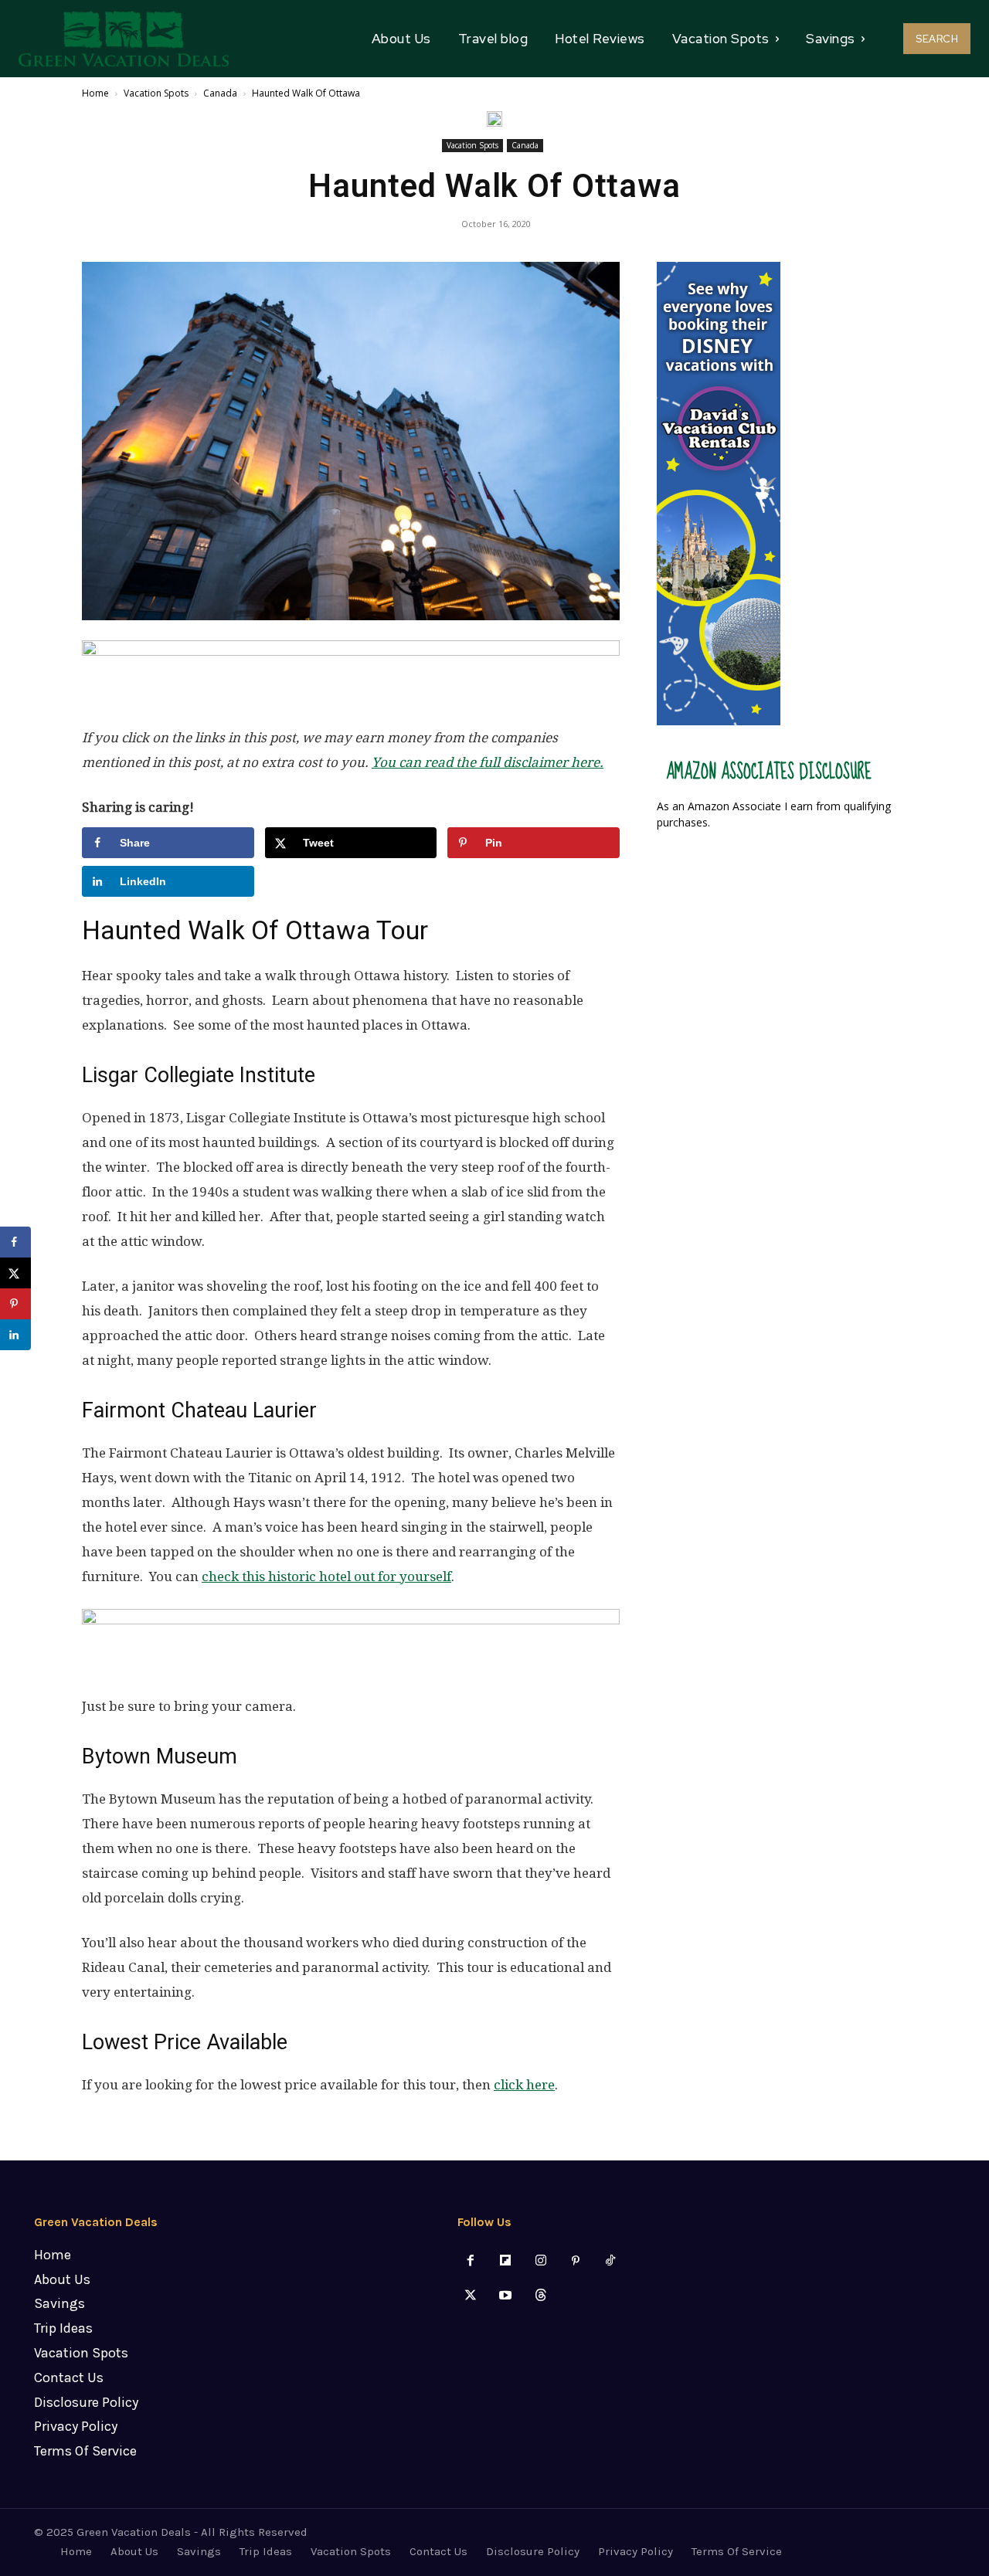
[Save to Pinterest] (15, 1304)
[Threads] (540, 2296)
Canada (220, 93)
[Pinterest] (575, 2261)
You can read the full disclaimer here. (488, 762)
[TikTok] (610, 2261)
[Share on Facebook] (15, 1242)
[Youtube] (506, 2296)
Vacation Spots (156, 93)
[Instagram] (540, 2261)
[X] (471, 2296)
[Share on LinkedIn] (15, 1335)
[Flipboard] (506, 2261)
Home (95, 93)
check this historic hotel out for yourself (326, 1576)
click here (524, 2085)
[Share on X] (15, 1273)
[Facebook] (471, 2261)
